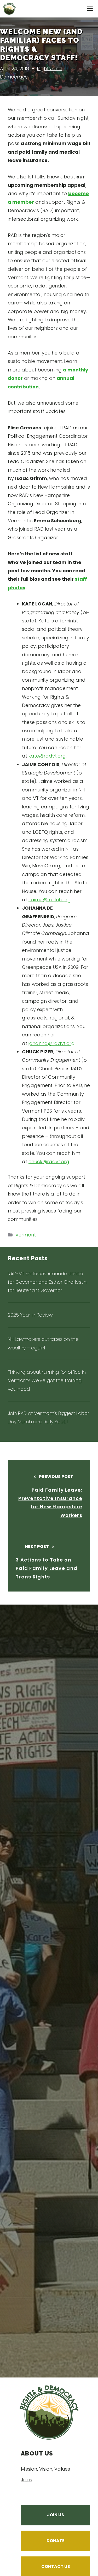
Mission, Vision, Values (45, 2469)
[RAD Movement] (9, 9)
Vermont (26, 1235)
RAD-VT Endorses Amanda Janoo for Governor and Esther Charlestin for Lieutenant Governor (47, 1282)
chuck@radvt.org (49, 1161)
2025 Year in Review (30, 1315)
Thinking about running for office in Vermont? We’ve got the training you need (47, 1380)
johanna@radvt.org (52, 1043)
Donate (56, 2541)
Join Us (56, 2515)
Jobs (27, 2480)
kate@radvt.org (47, 756)
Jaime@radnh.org (50, 900)
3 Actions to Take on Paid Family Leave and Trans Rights (47, 1568)
